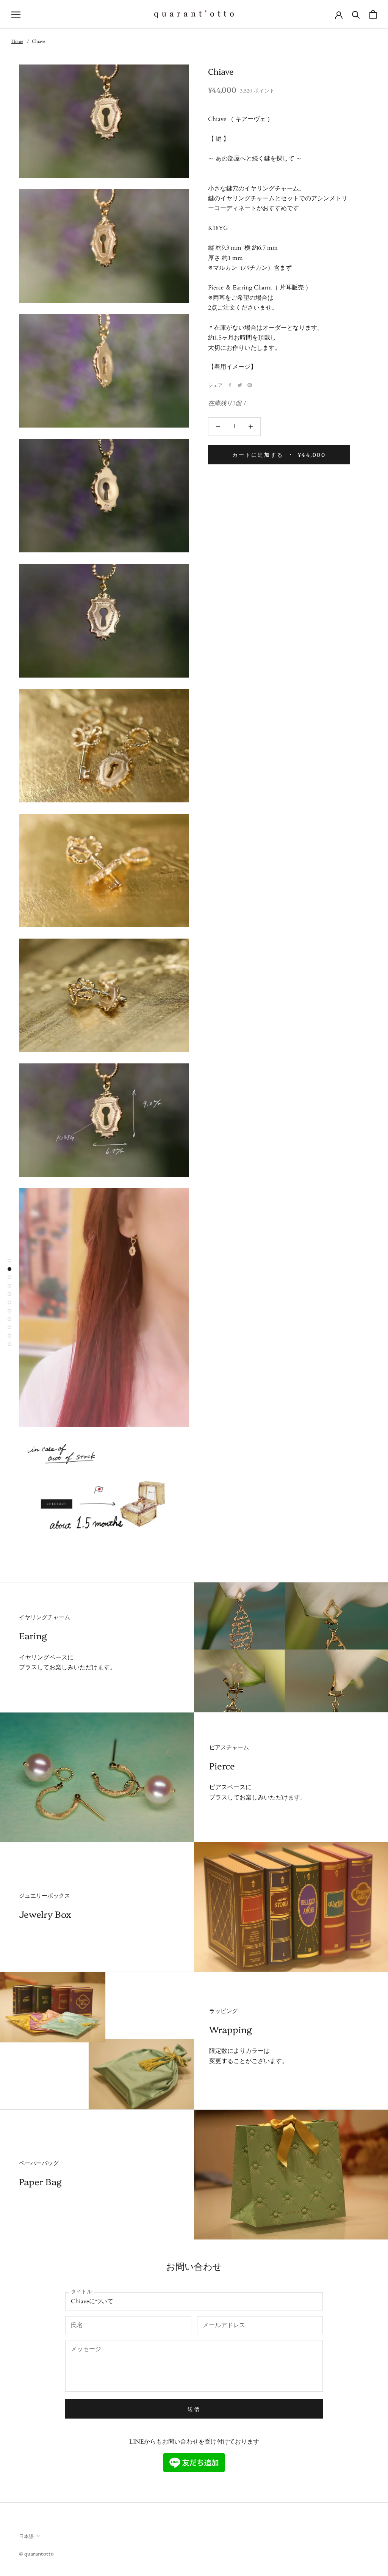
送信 (194, 2409)
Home (17, 41)
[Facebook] (230, 385)
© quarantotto (36, 2553)
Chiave (38, 41)
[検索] (356, 14)
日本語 (26, 2536)
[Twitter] (240, 385)
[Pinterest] (250, 385)
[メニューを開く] (16, 14)
